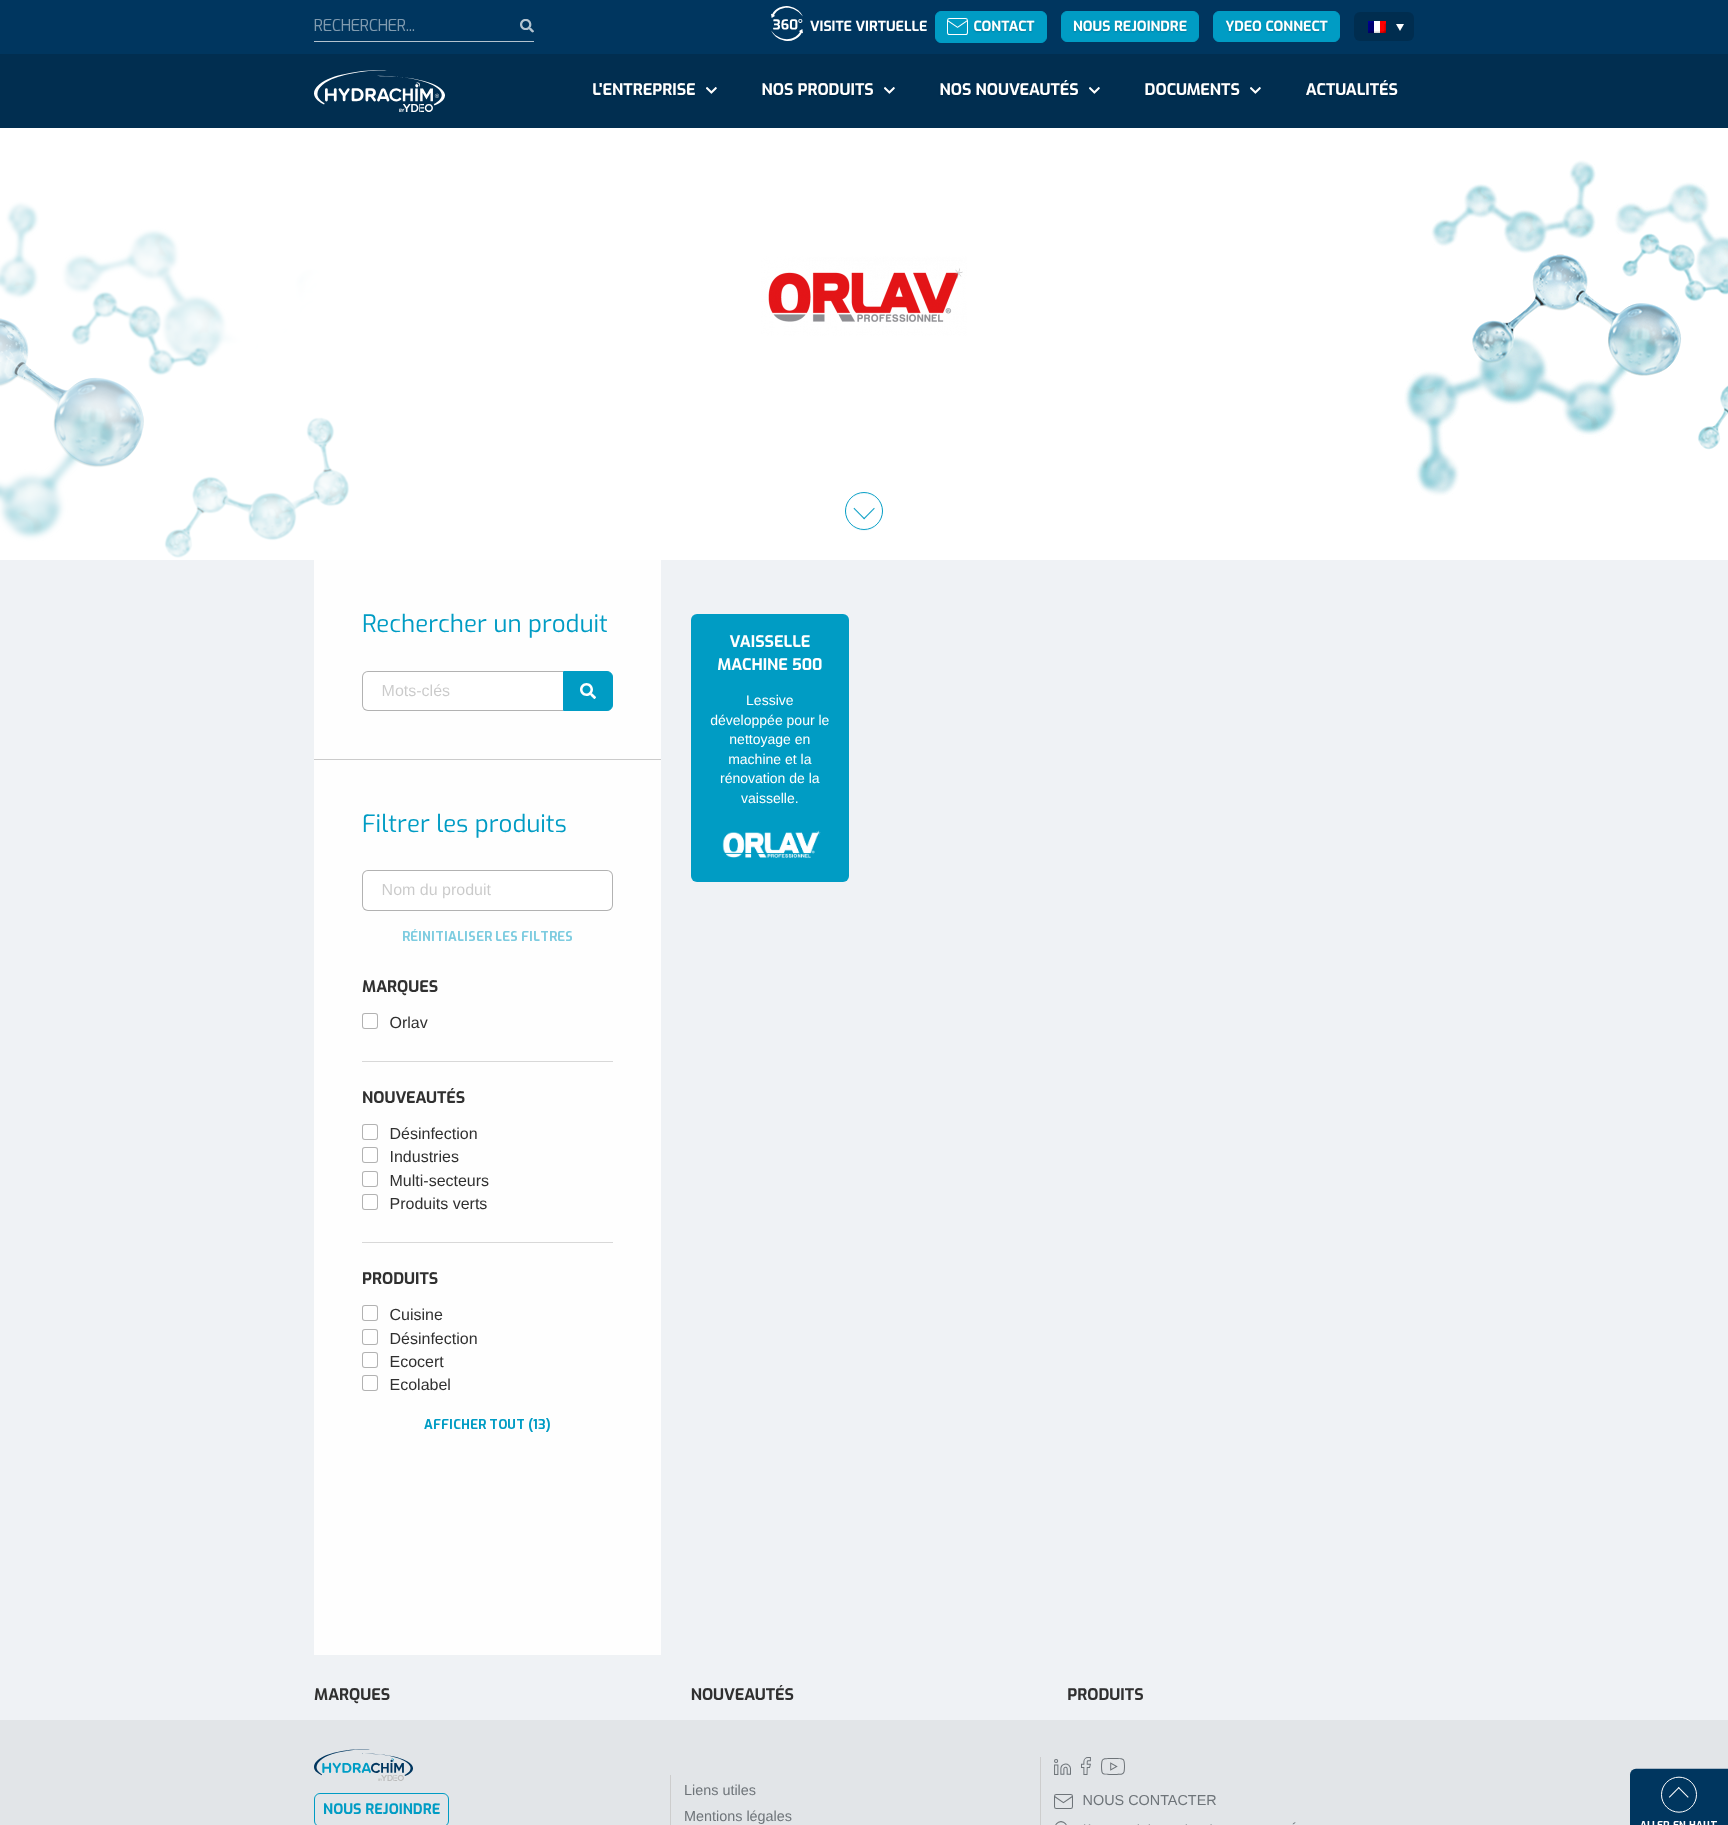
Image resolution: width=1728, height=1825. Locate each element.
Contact (1003, 26)
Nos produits (817, 90)
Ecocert (417, 1362)
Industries (424, 1157)
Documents (1192, 90)
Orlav (409, 1023)
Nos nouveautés (1009, 90)
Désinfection (434, 1134)
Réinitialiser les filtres (487, 936)
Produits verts (439, 1204)
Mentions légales (738, 1817)
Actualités (1352, 90)
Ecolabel (420, 1385)
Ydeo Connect (1276, 26)
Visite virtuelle (868, 26)
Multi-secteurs (440, 1181)
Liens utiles (720, 1791)
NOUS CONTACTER (1150, 1801)
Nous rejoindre (1130, 26)
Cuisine (416, 1315)
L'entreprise (643, 90)
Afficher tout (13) (487, 1424)
